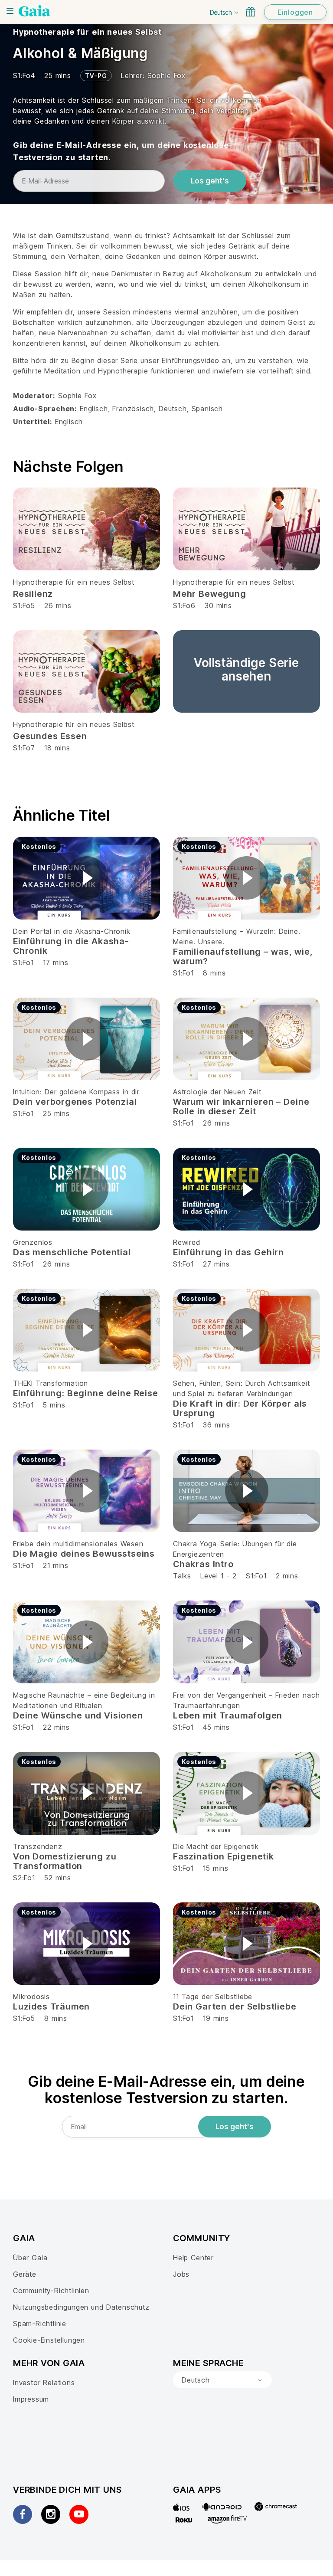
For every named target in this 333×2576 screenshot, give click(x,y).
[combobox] (222, 2380)
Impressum (31, 2399)
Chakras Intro (203, 1564)
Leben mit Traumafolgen (228, 1715)
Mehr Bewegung (210, 594)
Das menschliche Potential (72, 1252)
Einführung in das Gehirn (229, 1252)
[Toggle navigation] (10, 11)
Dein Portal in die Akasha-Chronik (72, 931)
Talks (182, 1576)
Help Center (193, 2258)
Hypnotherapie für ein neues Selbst (87, 32)
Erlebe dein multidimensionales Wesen (78, 1544)
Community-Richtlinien (51, 2291)
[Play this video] (87, 878)
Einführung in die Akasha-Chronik (71, 946)
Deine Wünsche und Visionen (78, 1715)
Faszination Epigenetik (224, 1856)
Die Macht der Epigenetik (216, 1846)
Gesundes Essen (50, 736)
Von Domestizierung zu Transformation (65, 1861)
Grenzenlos (33, 1242)
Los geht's (210, 181)
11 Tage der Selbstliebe (213, 1997)
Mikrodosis (31, 1997)
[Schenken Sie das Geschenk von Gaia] (251, 12)
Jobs (181, 2274)
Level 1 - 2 (219, 1576)
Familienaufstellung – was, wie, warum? (243, 956)
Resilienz (33, 594)
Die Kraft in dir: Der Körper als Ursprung (240, 1408)
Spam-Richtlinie (40, 2324)
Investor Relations (44, 2383)
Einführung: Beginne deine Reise (86, 1393)
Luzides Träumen (51, 2006)
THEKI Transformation (51, 1383)
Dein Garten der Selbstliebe (235, 2006)
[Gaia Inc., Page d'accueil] (34, 11)
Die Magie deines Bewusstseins (84, 1554)
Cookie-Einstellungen (49, 2340)
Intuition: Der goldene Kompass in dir (76, 1092)
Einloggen (295, 12)
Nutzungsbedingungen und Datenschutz (81, 2307)
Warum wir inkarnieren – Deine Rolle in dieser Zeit (241, 1106)
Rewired (187, 1242)
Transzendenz (38, 1846)
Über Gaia (30, 2258)
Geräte (25, 2274)
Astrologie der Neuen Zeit (217, 1092)
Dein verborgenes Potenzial (75, 1102)
